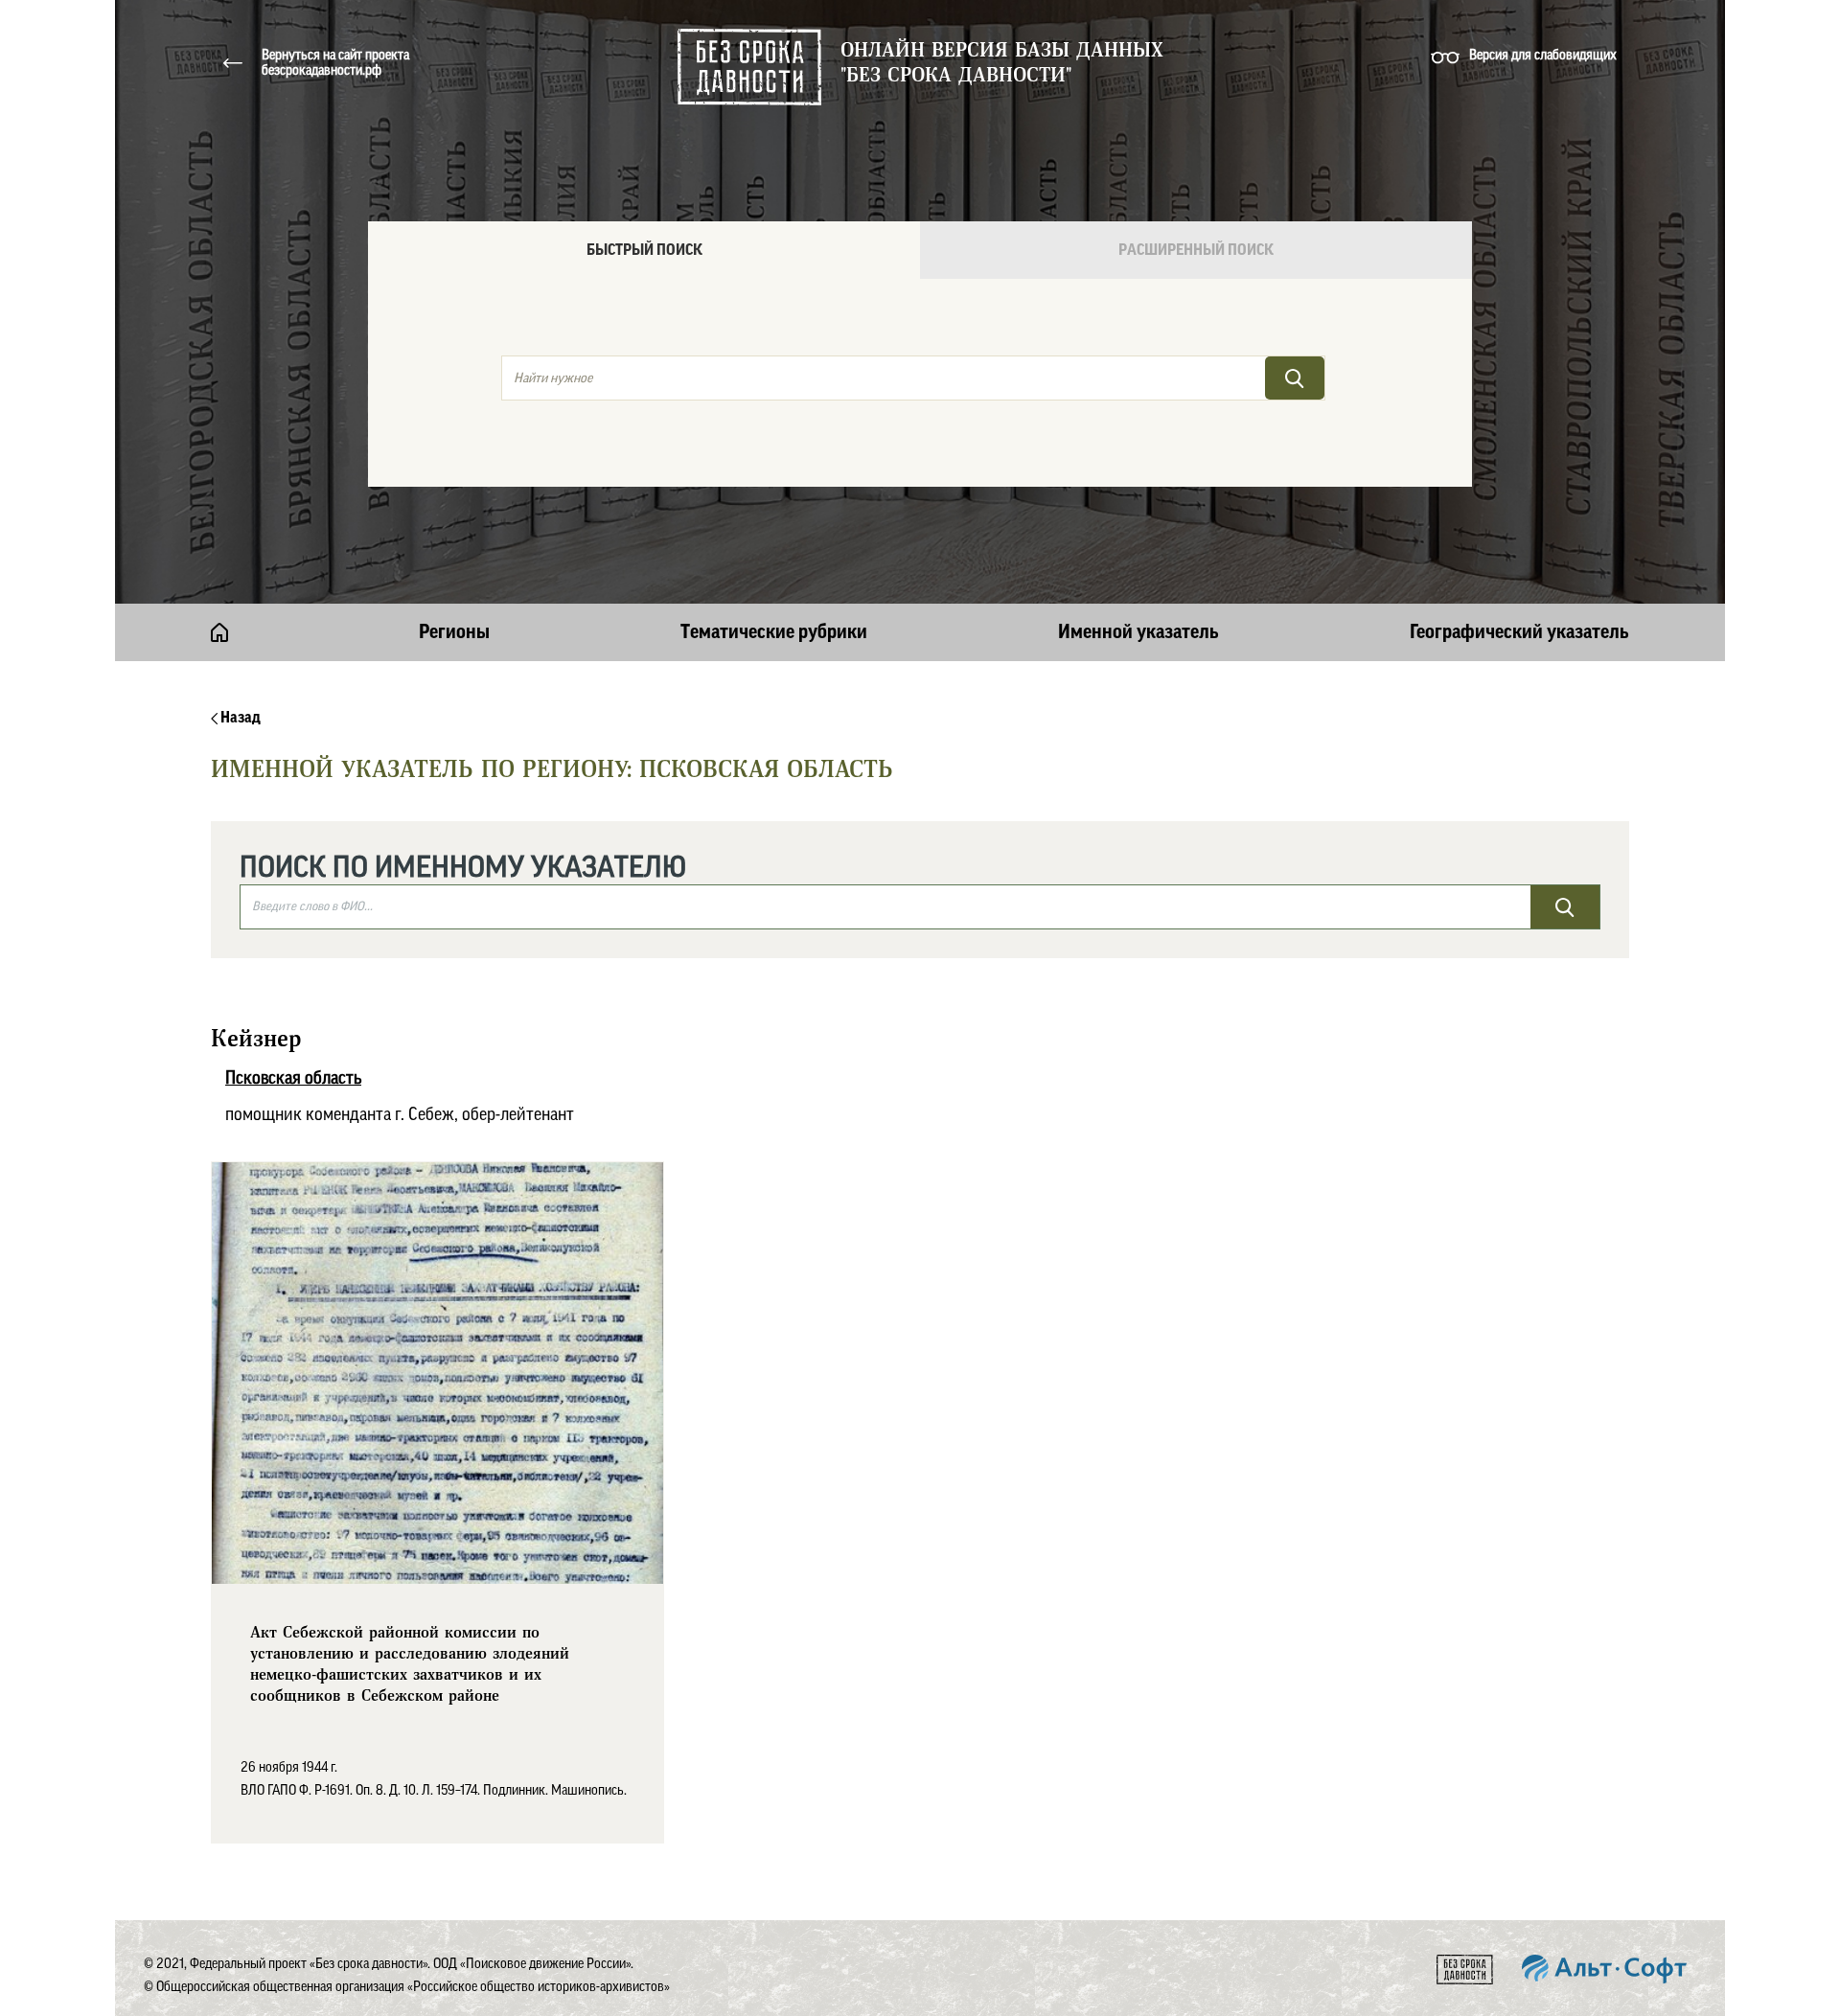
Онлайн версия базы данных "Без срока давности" (1002, 63)
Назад (239, 718)
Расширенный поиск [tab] (1196, 250)
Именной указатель (1138, 632)
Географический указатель (1519, 632)
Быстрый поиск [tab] (644, 250)
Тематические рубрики (774, 632)
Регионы (454, 632)
